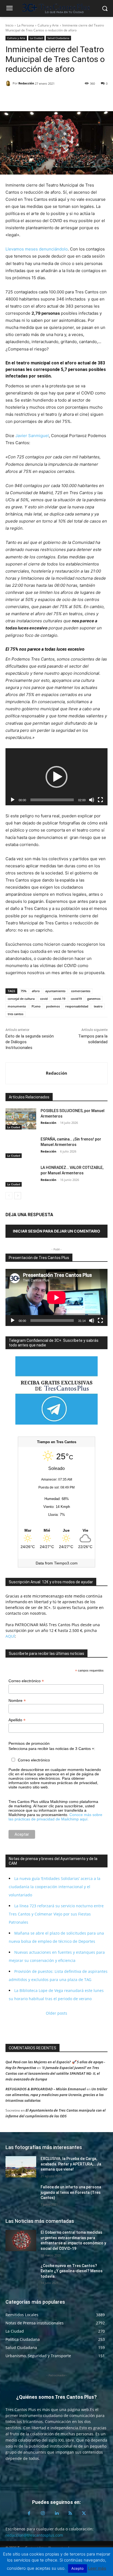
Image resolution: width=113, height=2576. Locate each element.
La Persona (26, 25)
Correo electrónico (26, 1681)
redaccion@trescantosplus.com (34, 2535)
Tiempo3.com (66, 1563)
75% (23, 991)
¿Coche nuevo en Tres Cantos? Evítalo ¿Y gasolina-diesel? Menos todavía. (72, 2271)
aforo (36, 991)
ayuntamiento (55, 991)
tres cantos (15, 1014)
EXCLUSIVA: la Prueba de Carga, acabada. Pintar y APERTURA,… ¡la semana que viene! (71, 2164)
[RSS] (70, 2513)
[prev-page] (9, 1196)
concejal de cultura (21, 999)
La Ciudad (36, 38)
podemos (53, 1006)
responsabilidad (77, 1006)
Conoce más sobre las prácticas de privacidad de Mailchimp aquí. (55, 1817)
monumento (17, 1006)
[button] (56, 777)
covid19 (76, 999)
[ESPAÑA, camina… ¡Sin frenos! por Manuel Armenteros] (21, 1147)
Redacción (26, 83)
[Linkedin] (36, 98)
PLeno (36, 1006)
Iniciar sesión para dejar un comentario (56, 1231)
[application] (56, 777)
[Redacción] (9, 83)
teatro (98, 1006)
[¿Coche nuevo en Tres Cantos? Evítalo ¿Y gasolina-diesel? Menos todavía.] (21, 2274)
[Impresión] (61, 98)
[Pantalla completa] (100, 800)
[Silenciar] (92, 800)
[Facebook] (11, 98)
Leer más (97, 2568)
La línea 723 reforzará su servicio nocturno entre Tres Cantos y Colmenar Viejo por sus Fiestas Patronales (56, 1914)
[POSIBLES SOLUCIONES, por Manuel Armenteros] (21, 1119)
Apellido (17, 1720)
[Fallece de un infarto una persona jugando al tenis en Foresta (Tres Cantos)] (21, 2195)
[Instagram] (43, 2513)
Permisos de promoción (29, 1743)
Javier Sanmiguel (32, 436)
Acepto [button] (77, 2568)
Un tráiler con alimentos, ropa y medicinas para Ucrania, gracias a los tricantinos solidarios (56, 2095)
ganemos (94, 999)
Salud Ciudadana (58, 38)
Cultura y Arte (48, 25)
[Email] (49, 98)
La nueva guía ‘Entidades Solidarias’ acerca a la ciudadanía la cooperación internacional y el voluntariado (55, 1887)
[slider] (52, 800)
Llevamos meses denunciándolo (37, 249)
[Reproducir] (13, 800)
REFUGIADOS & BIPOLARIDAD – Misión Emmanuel (46, 2089)
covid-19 (59, 999)
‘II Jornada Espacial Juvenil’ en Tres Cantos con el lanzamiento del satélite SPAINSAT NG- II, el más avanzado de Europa (53, 2073)
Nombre (17, 1701)
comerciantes (81, 991)
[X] (24, 98)
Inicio (9, 25)
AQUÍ (10, 1636)
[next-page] (18, 1196)
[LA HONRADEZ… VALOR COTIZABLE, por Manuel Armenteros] (21, 1176)
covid (44, 999)
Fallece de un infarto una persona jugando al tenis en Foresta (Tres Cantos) (71, 2192)
